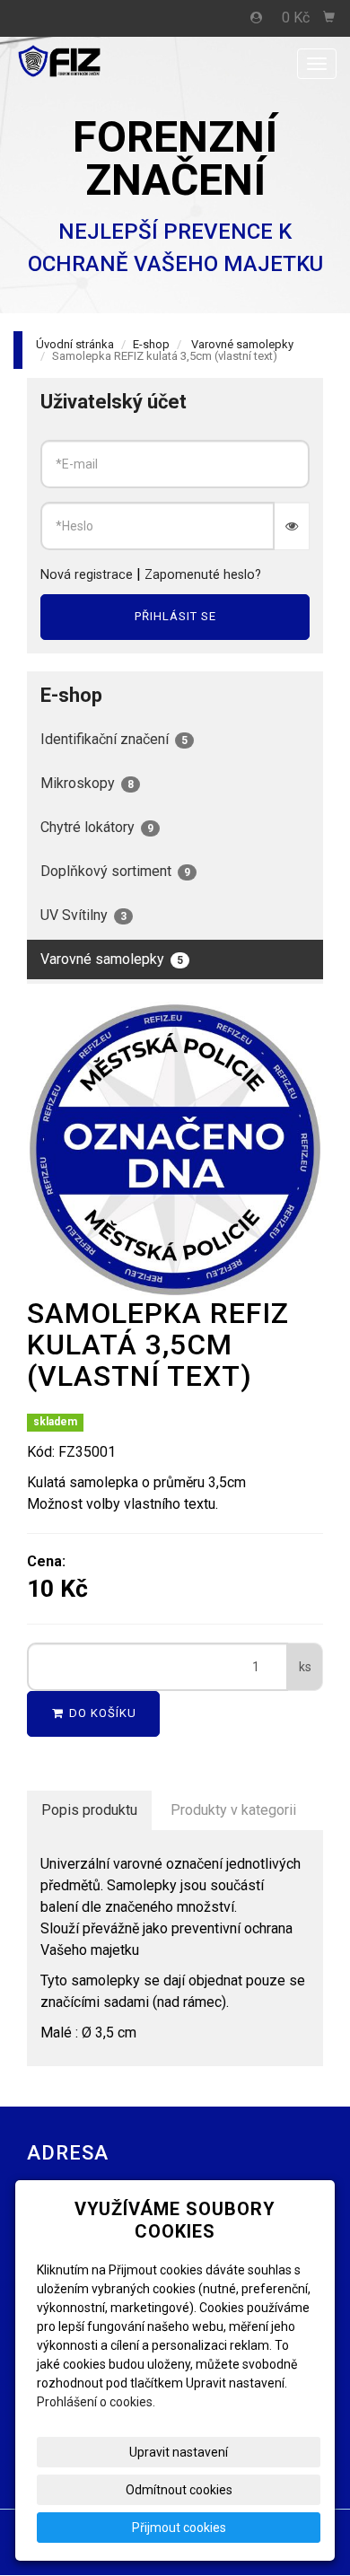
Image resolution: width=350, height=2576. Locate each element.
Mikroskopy (87, 783)
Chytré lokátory (97, 827)
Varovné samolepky (242, 344)
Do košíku (101, 1713)
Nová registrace (87, 575)
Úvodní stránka (75, 344)
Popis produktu (89, 1810)
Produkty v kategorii (233, 1810)
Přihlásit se (175, 616)
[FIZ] (90, 62)
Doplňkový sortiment (115, 871)
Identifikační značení (114, 739)
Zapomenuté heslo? (203, 575)
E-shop (151, 344)
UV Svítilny (83, 915)
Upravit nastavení (179, 2452)
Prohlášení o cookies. (96, 2402)
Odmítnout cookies (179, 2490)
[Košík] (329, 18)
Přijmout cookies (179, 2528)
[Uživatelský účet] (257, 18)
